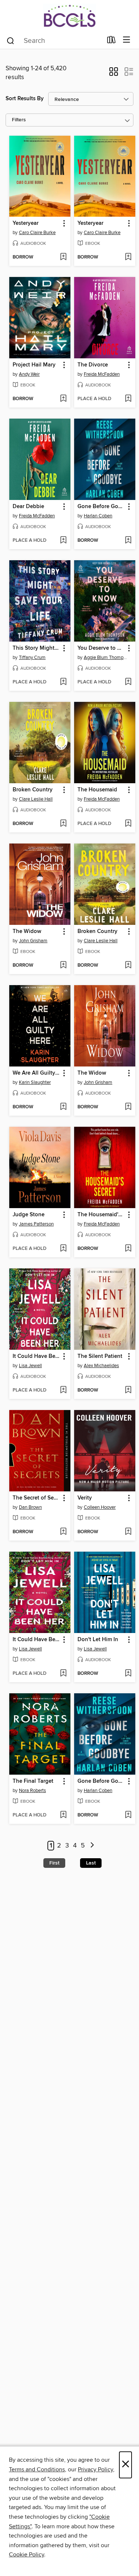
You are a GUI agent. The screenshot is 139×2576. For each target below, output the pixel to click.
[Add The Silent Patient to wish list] (128, 1390)
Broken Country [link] (33, 790)
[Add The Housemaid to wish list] (128, 824)
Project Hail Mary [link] (34, 365)
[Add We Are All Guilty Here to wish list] (63, 1107)
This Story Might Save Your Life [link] (36, 648)
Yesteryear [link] (26, 223)
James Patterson (36, 1224)
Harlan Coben (98, 516)
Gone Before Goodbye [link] (101, 507)
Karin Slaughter (35, 1082)
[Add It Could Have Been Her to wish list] (63, 1390)
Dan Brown (30, 1507)
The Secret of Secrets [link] (36, 1498)
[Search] (11, 40)
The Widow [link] (27, 932)
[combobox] (54, 41)
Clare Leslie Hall (36, 799)
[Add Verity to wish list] (128, 1532)
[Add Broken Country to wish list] (63, 824)
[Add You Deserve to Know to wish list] (128, 682)
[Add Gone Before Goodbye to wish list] (128, 541)
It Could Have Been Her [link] (36, 1356)
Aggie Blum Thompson (106, 657)
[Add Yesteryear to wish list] (63, 257)
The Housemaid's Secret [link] (101, 1215)
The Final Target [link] (33, 1781)
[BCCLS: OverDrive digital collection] (69, 16)
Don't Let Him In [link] (98, 1640)
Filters (19, 120)
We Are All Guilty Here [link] (36, 1073)
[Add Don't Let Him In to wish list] (128, 1674)
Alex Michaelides (101, 1366)
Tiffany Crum (32, 657)
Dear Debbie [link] (28, 507)
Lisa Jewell (30, 1366)
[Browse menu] (127, 40)
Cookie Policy (27, 2555)
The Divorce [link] (93, 365)
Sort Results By (25, 99)
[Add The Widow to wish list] (63, 966)
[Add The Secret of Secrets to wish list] (63, 1532)
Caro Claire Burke (37, 233)
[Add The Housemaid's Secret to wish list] (128, 1249)
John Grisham (33, 941)
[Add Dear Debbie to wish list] (63, 541)
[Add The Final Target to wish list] (63, 1815)
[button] (114, 74)
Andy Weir (29, 374)
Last (91, 1863)
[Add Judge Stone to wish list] (63, 1249)
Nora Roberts (32, 1791)
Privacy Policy (95, 2469)
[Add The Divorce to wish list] (128, 399)
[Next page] (92, 1846)
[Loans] (111, 41)
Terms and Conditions (37, 2469)
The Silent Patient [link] (100, 1356)
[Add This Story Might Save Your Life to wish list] (63, 682)
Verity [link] (85, 1498)
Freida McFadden (102, 374)
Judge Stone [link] (29, 1215)
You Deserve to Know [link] (101, 648)
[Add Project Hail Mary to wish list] (63, 399)
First (54, 1863)
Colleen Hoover (100, 1507)
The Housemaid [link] (97, 790)
